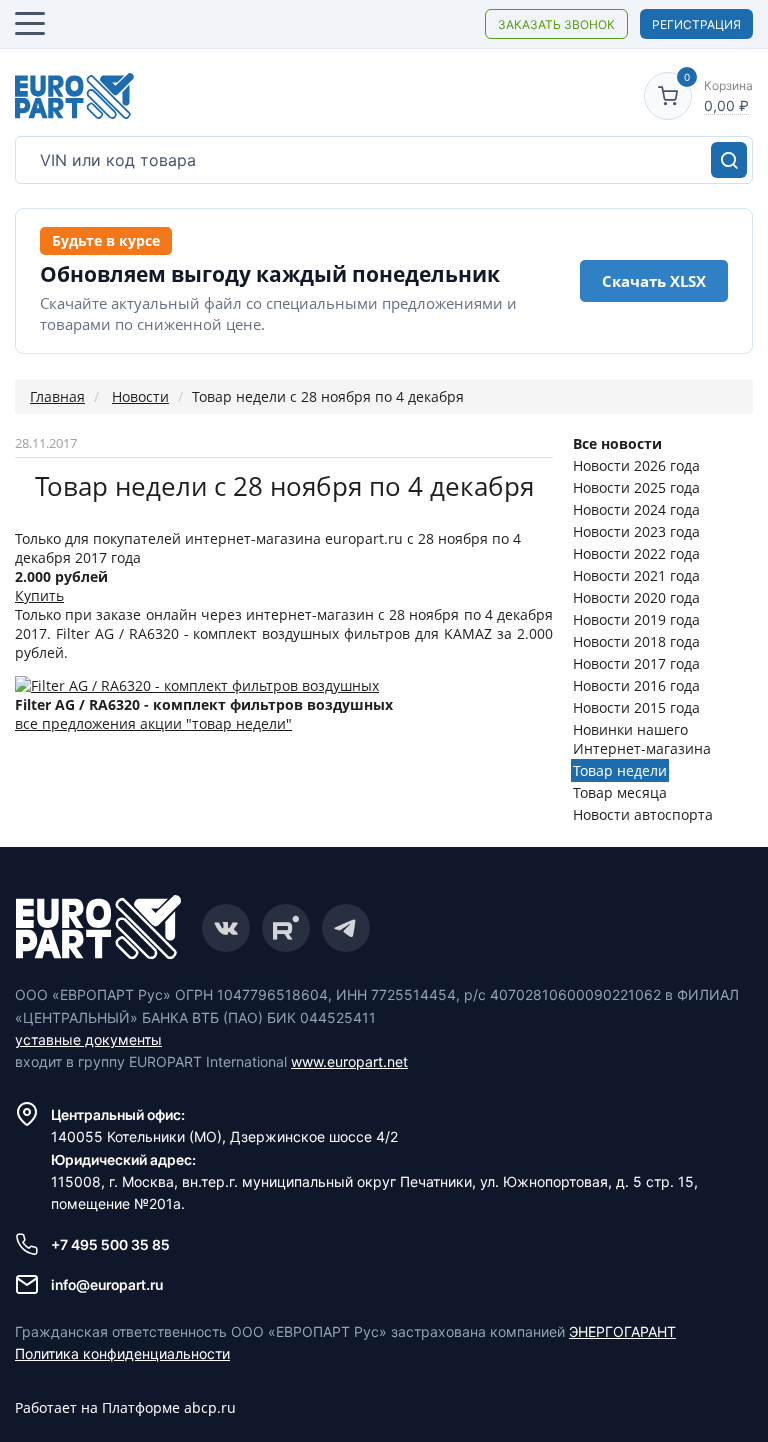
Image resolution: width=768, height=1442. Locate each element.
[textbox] (384, 160)
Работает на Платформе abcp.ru (125, 1407)
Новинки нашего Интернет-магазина (642, 739)
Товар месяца (620, 792)
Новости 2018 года (636, 641)
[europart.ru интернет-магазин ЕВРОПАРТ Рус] (74, 96)
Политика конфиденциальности (122, 1353)
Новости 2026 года (636, 465)
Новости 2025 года (636, 487)
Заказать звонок (556, 24)
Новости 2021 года (636, 575)
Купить (39, 595)
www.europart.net (349, 1061)
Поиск (729, 160)
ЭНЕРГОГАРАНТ (622, 1331)
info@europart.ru (107, 1284)
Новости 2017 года (636, 663)
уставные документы (88, 1039)
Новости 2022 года (636, 553)
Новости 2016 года (636, 685)
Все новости (617, 443)
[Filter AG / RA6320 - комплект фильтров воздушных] (197, 685)
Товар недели (620, 770)
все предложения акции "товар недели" (153, 723)
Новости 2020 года (636, 597)
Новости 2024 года (636, 509)
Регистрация (696, 24)
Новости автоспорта (643, 814)
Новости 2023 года (636, 531)
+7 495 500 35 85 (110, 1244)
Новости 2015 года (636, 707)
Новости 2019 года (636, 619)
